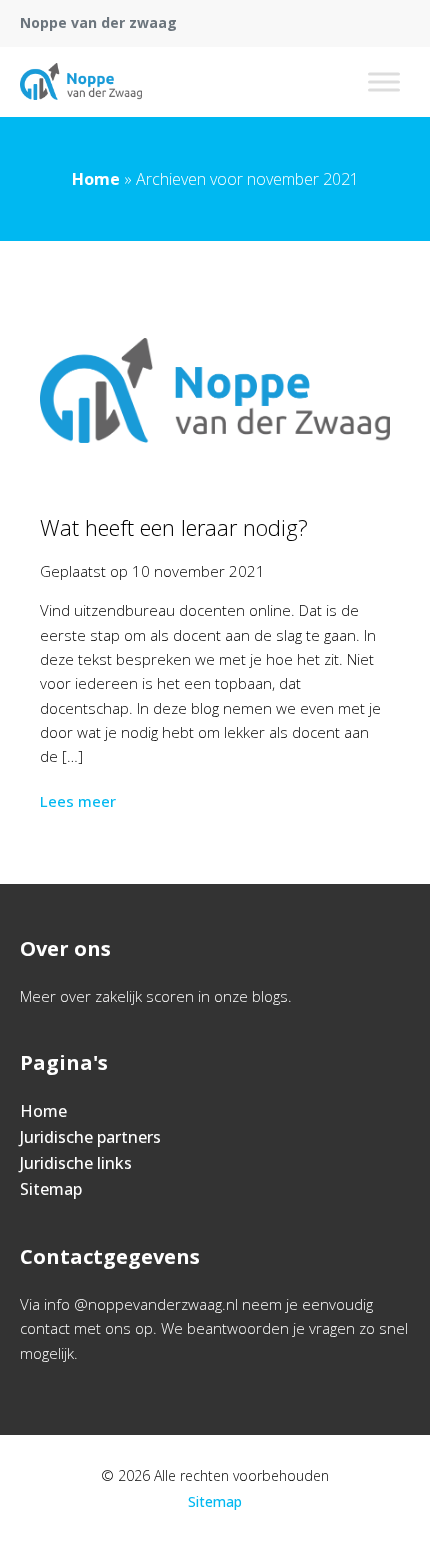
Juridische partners (90, 1137)
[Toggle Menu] (384, 81)
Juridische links (76, 1163)
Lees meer (78, 801)
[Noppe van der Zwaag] (81, 82)
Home (96, 179)
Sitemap (51, 1189)
